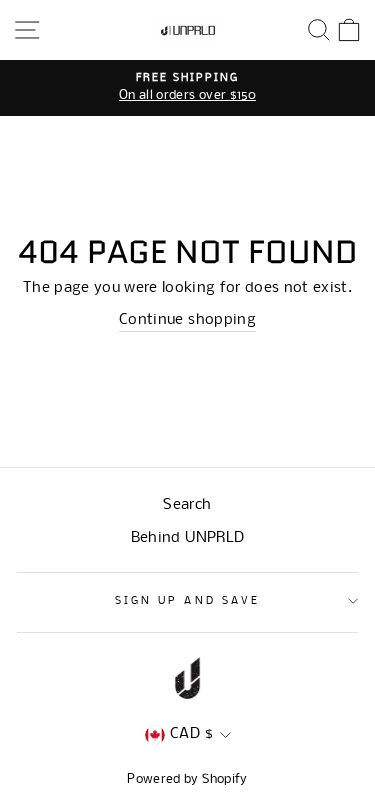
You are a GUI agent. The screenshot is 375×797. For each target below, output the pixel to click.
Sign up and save (187, 601)
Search (187, 505)
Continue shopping (187, 320)
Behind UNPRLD (187, 538)
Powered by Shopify (187, 779)
